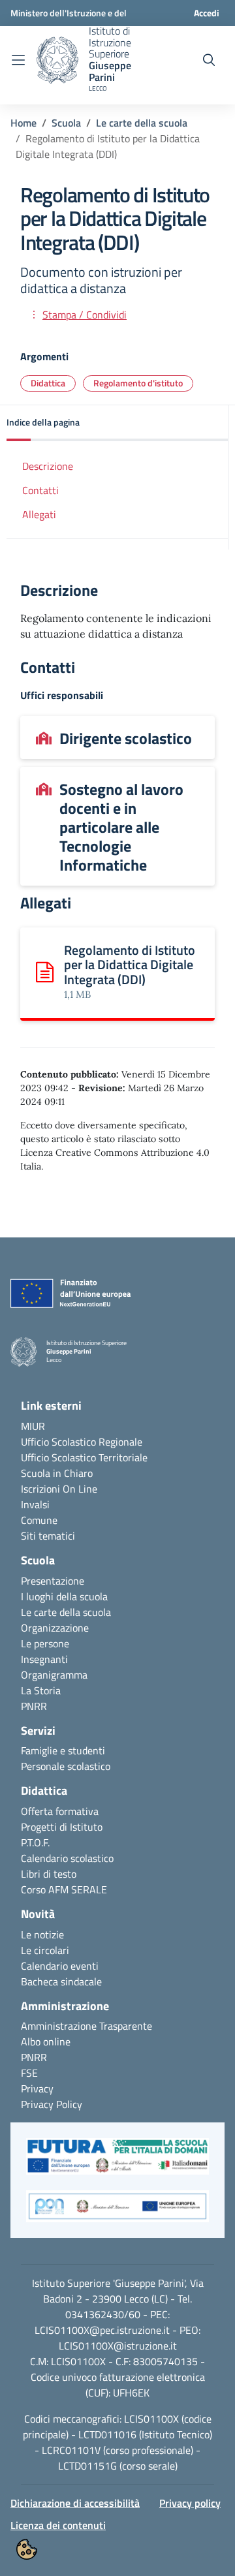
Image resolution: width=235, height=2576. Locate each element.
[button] (117, 423)
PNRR (34, 1706)
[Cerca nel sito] (209, 60)
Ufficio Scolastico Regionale (82, 1442)
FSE (29, 2073)
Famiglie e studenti (63, 1750)
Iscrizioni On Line (59, 1489)
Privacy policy (190, 2503)
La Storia (41, 1690)
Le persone (45, 1643)
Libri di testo (49, 1874)
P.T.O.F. (35, 1842)
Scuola (66, 123)
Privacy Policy (52, 2104)
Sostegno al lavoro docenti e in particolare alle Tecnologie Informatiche (121, 827)
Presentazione (53, 1581)
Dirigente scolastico (126, 738)
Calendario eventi (60, 1966)
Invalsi (35, 1504)
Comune (39, 1520)
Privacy (37, 2088)
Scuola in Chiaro (57, 1473)
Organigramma (54, 1675)
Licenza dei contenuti (58, 2525)
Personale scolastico (66, 1766)
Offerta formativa (60, 1811)
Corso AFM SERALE (64, 1889)
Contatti (40, 490)
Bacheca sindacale (61, 1981)
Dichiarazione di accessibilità (75, 2503)
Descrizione (48, 466)
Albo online (46, 2041)
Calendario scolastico (67, 1858)
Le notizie (42, 1934)
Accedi (207, 13)
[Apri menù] (18, 60)
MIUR (33, 1426)
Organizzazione (55, 1628)
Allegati (39, 514)
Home (23, 123)
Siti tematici (48, 1536)
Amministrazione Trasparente (86, 2026)
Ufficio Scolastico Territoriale (84, 1457)
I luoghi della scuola (64, 1596)
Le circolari (45, 1950)
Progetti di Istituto (62, 1827)
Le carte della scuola (142, 123)
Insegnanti (44, 1659)
